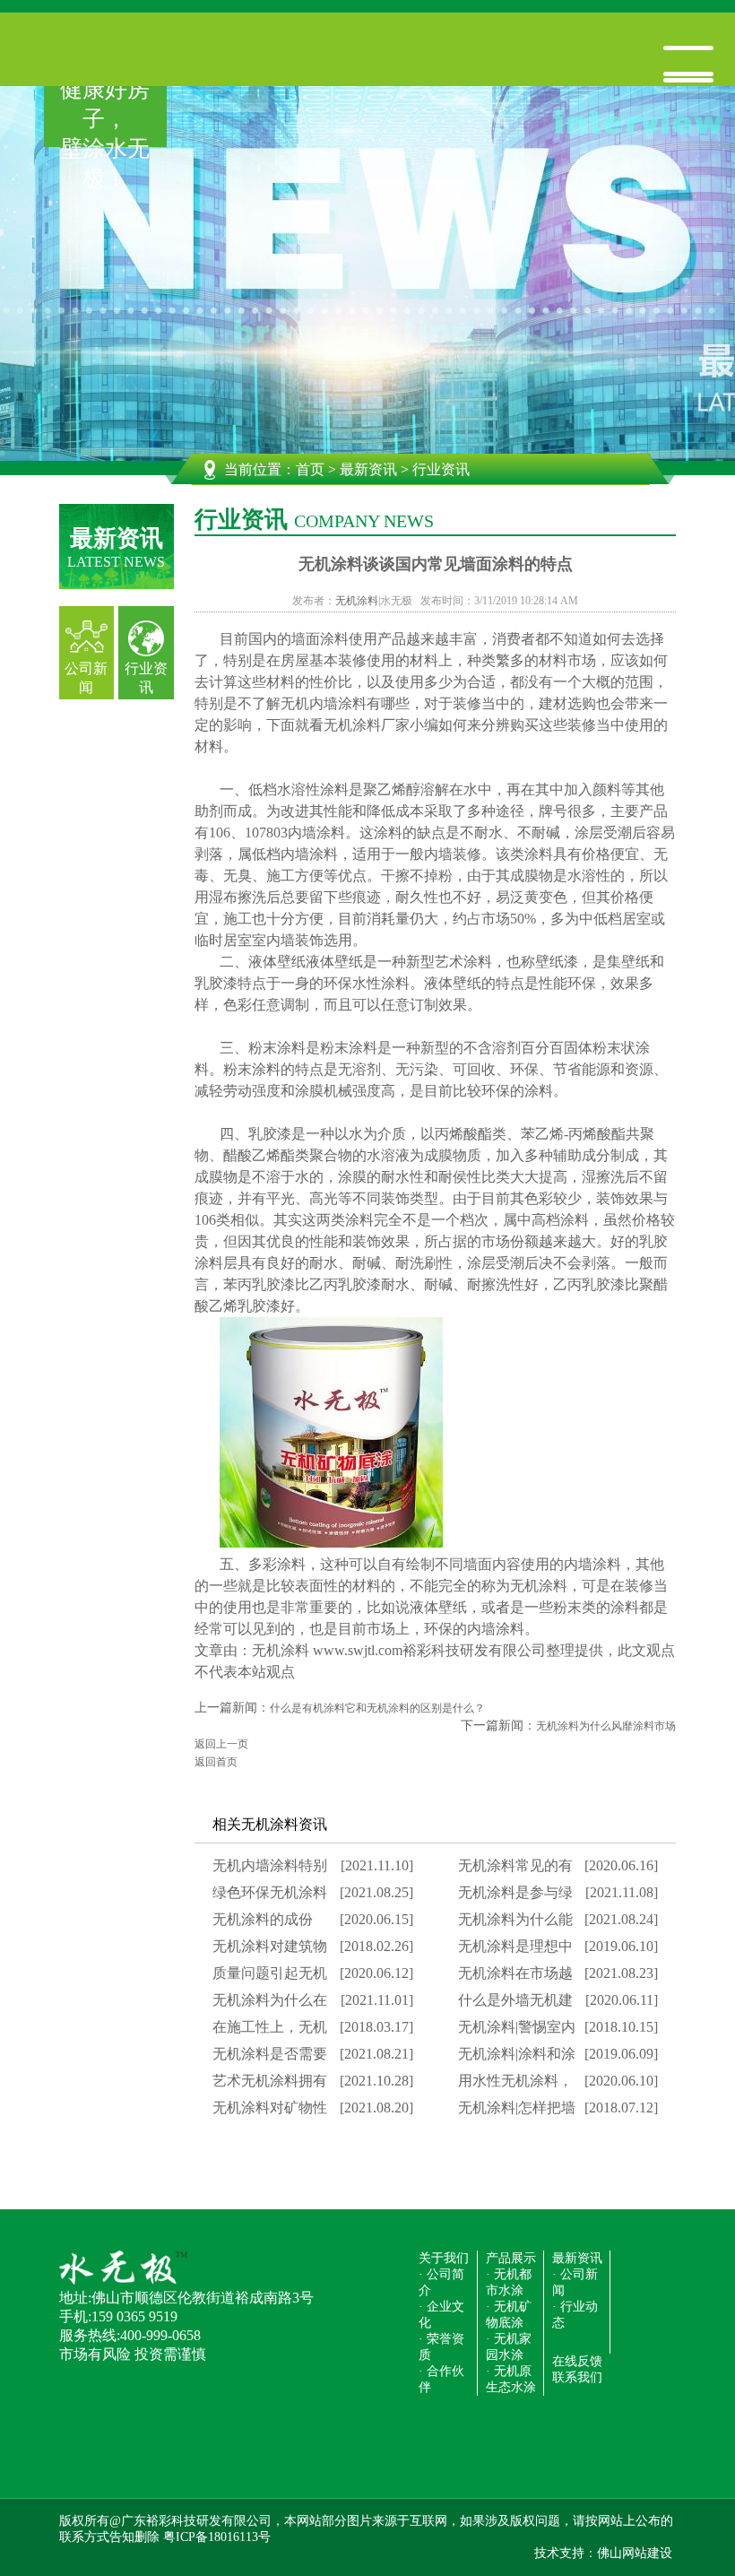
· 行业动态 (575, 2315)
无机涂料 (357, 601)
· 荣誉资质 (441, 2347)
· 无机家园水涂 (509, 2347)
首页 (310, 469)
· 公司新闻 (575, 2282)
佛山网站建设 (635, 2553)
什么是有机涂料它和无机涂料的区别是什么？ (377, 1708)
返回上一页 (221, 1744)
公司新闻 (86, 678)
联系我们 (577, 2377)
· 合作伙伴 (441, 2379)
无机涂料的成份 (263, 1919)
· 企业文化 (441, 2315)
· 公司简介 (441, 2282)
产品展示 (511, 2258)
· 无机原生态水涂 (511, 2379)
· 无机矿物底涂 (509, 2315)
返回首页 (216, 1762)
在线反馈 (577, 2361)
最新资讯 (368, 469)
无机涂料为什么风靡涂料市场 (606, 1726)
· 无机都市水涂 (509, 2282)
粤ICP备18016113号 (217, 2537)
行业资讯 (146, 678)
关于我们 (444, 2258)
